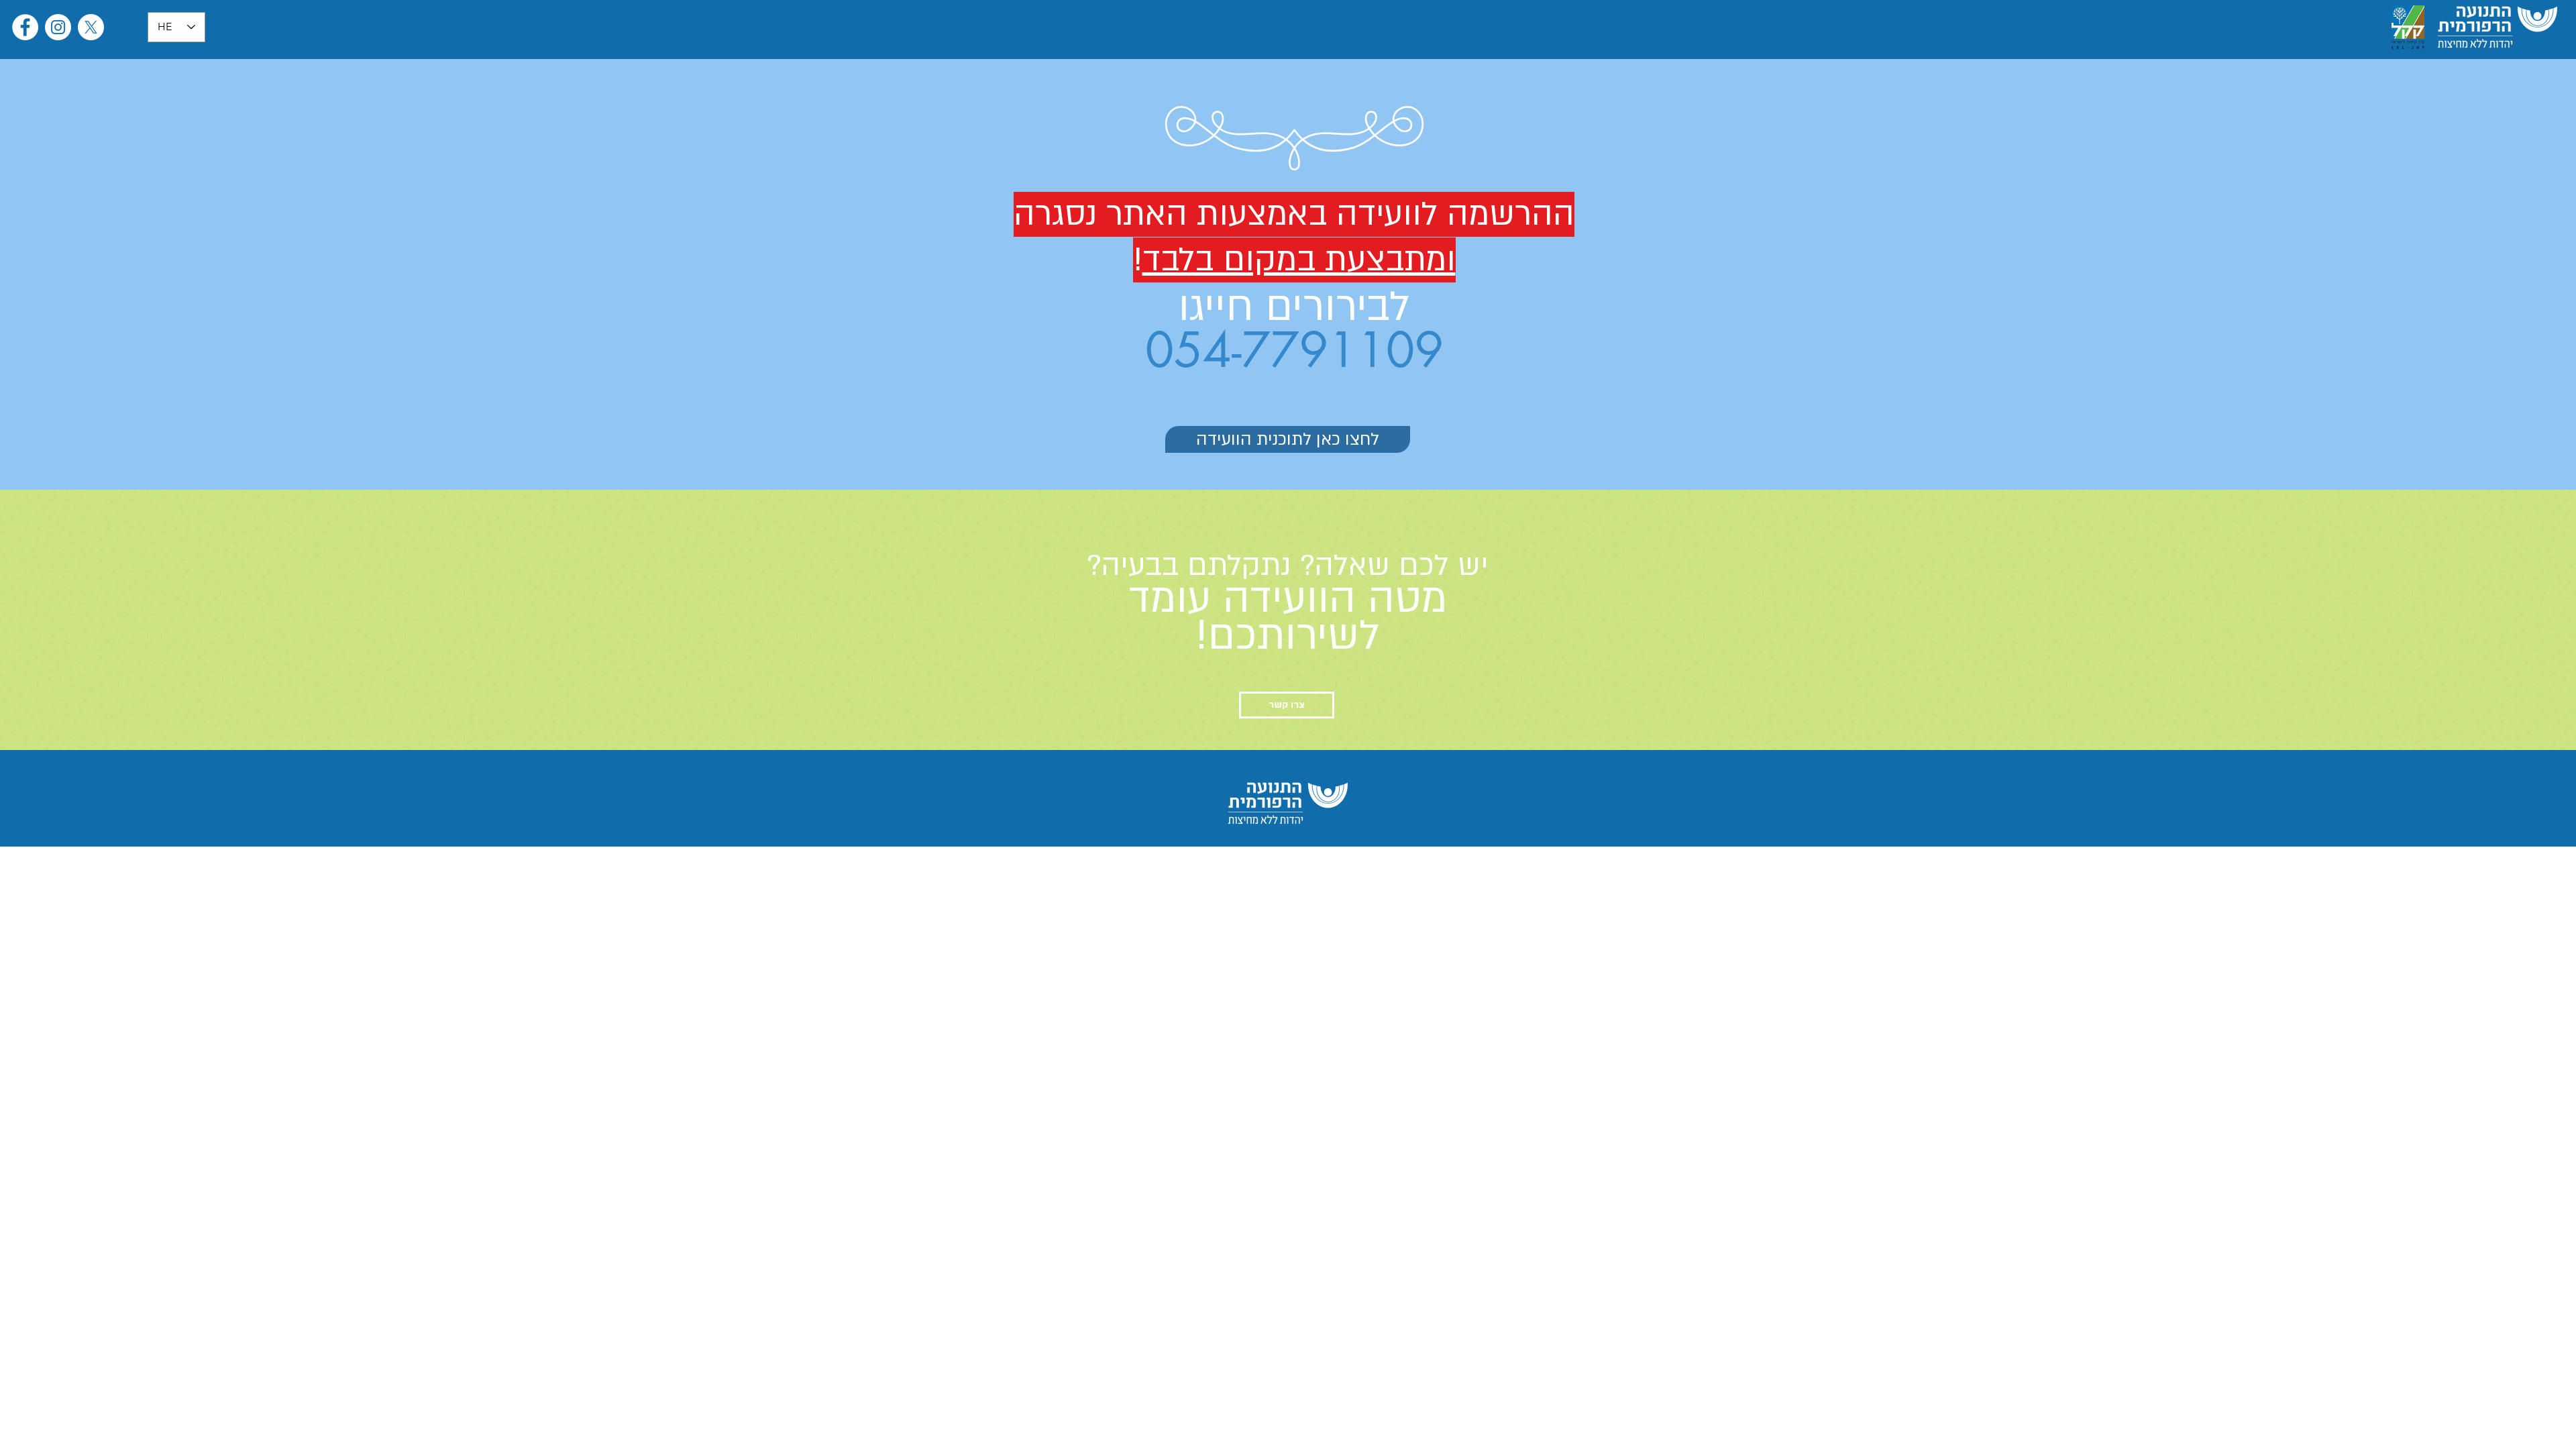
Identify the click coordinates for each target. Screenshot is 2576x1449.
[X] (91, 27)
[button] (1287, 705)
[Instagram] (58, 27)
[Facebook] (25, 27)
